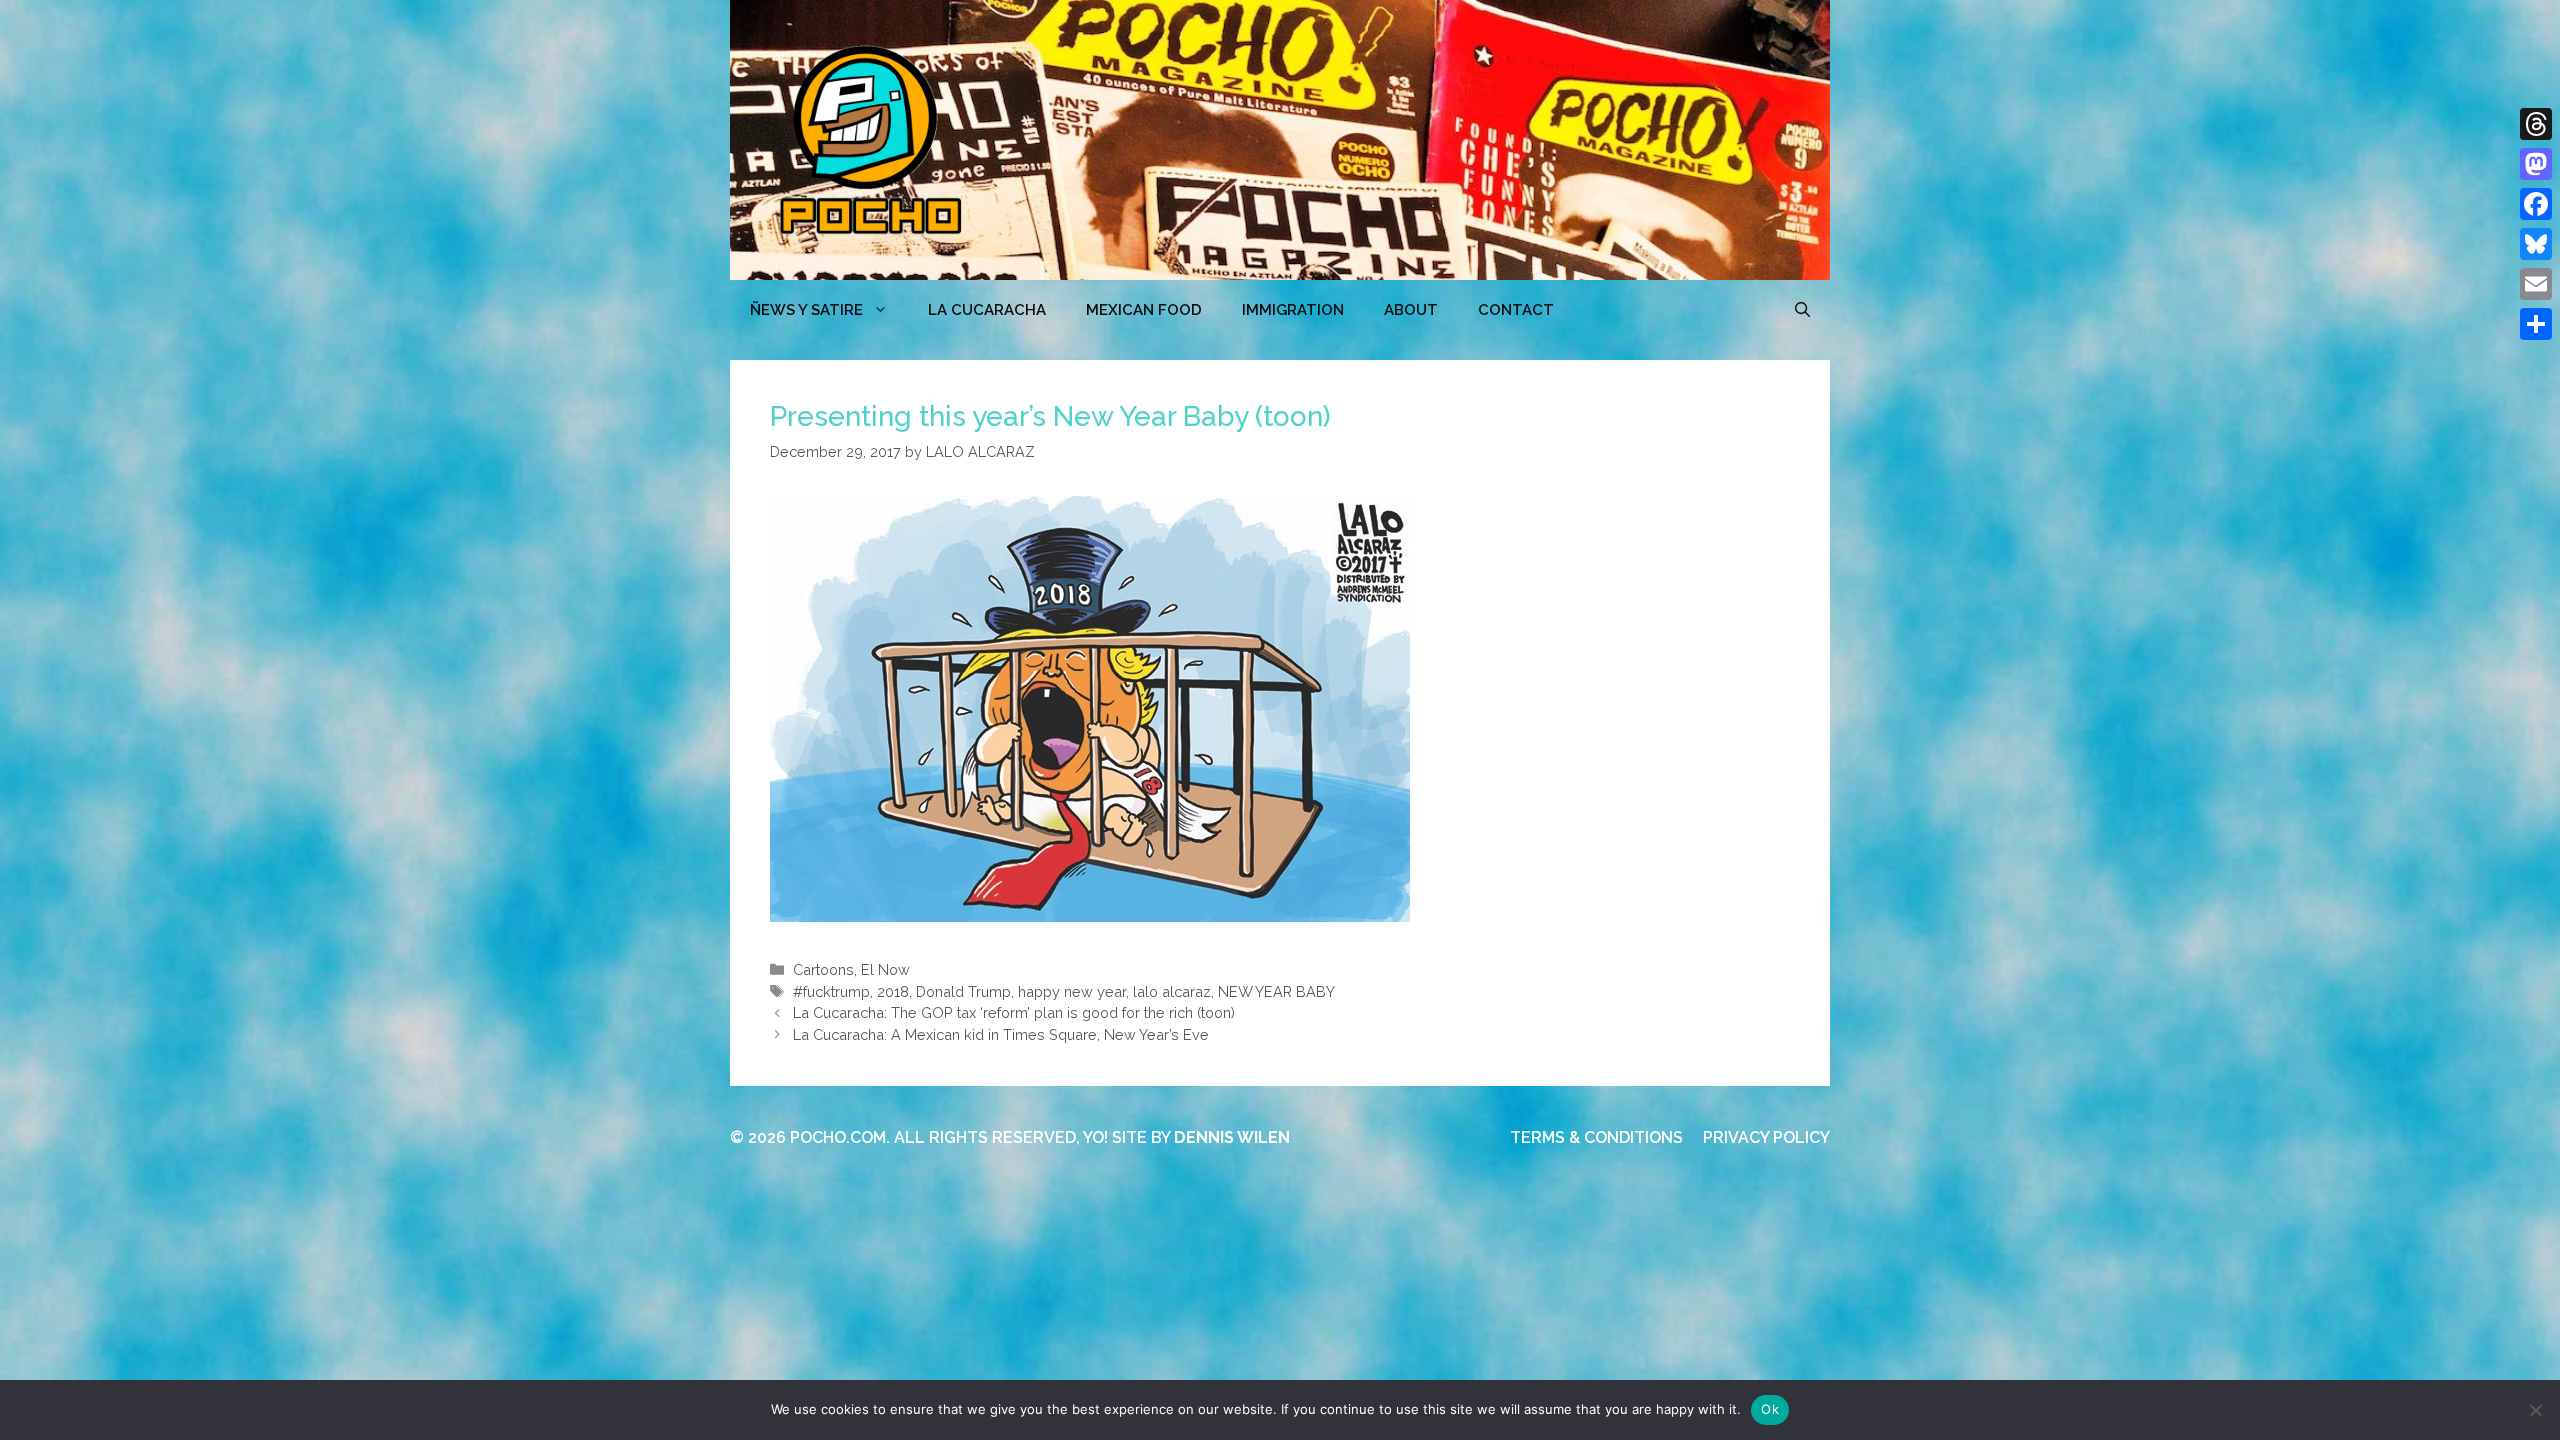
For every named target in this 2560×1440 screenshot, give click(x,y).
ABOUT (1411, 310)
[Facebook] (2536, 204)
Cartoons (823, 969)
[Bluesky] (2536, 244)
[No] (2535, 1410)
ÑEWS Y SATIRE (806, 310)
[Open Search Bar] (1802, 310)
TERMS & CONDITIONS (1596, 1137)
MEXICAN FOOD (1144, 310)
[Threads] (2536, 124)
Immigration (1293, 310)
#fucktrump (831, 991)
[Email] (2536, 284)
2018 (893, 991)
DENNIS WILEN (1232, 1137)
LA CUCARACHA (987, 310)
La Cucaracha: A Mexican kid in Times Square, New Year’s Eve (1001, 1034)
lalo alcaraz (1172, 991)
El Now (885, 969)
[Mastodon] (2536, 164)
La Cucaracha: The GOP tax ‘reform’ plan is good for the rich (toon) (1014, 1012)
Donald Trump (963, 991)
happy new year (1072, 991)
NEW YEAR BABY (1276, 991)
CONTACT (1516, 310)
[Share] (2536, 324)
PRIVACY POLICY (1766, 1137)
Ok (1770, 1409)
